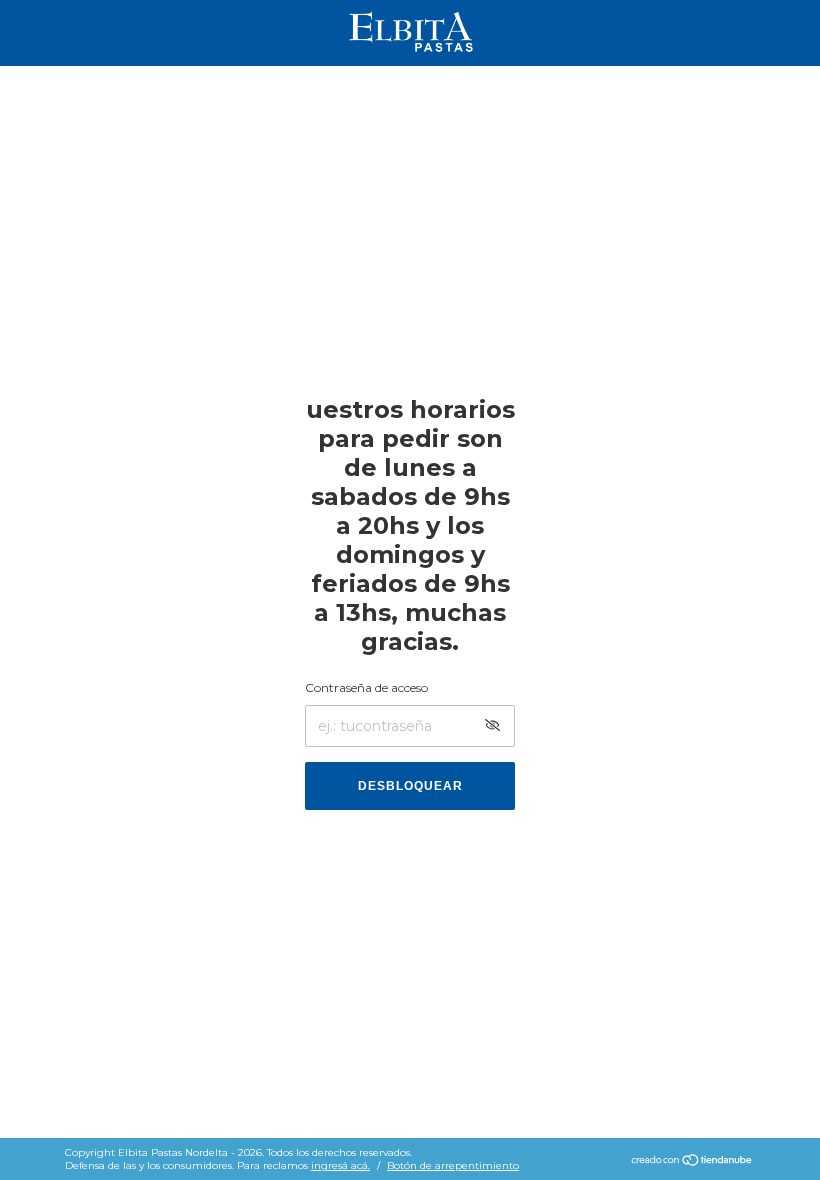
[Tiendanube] (692, 1162)
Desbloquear (410, 786)
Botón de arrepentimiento (453, 1165)
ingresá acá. (340, 1165)
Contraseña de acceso (366, 687)
